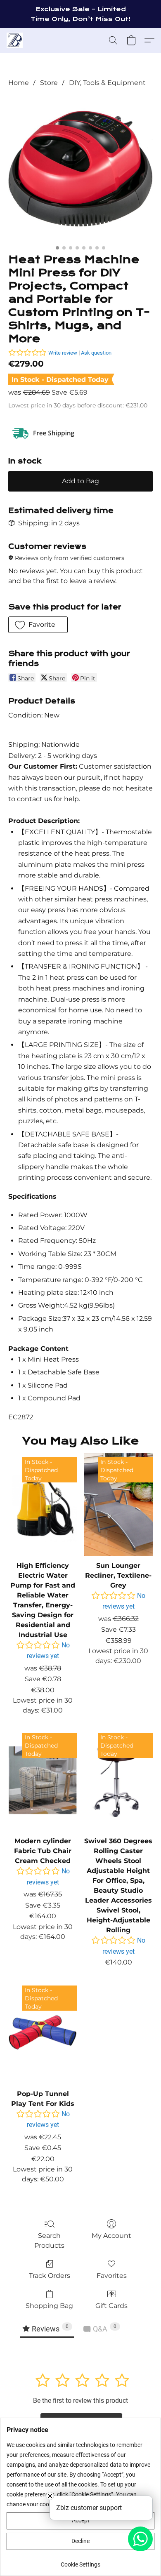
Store (49, 83)
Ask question (96, 353)
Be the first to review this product (80, 2401)
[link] (80, 2561)
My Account (111, 2236)
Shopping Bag (49, 2306)
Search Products (49, 2241)
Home (19, 83)
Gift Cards (111, 2306)
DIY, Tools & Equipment (107, 83)
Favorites (112, 2276)
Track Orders (50, 2276)
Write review (63, 353)
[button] (15, 40)
